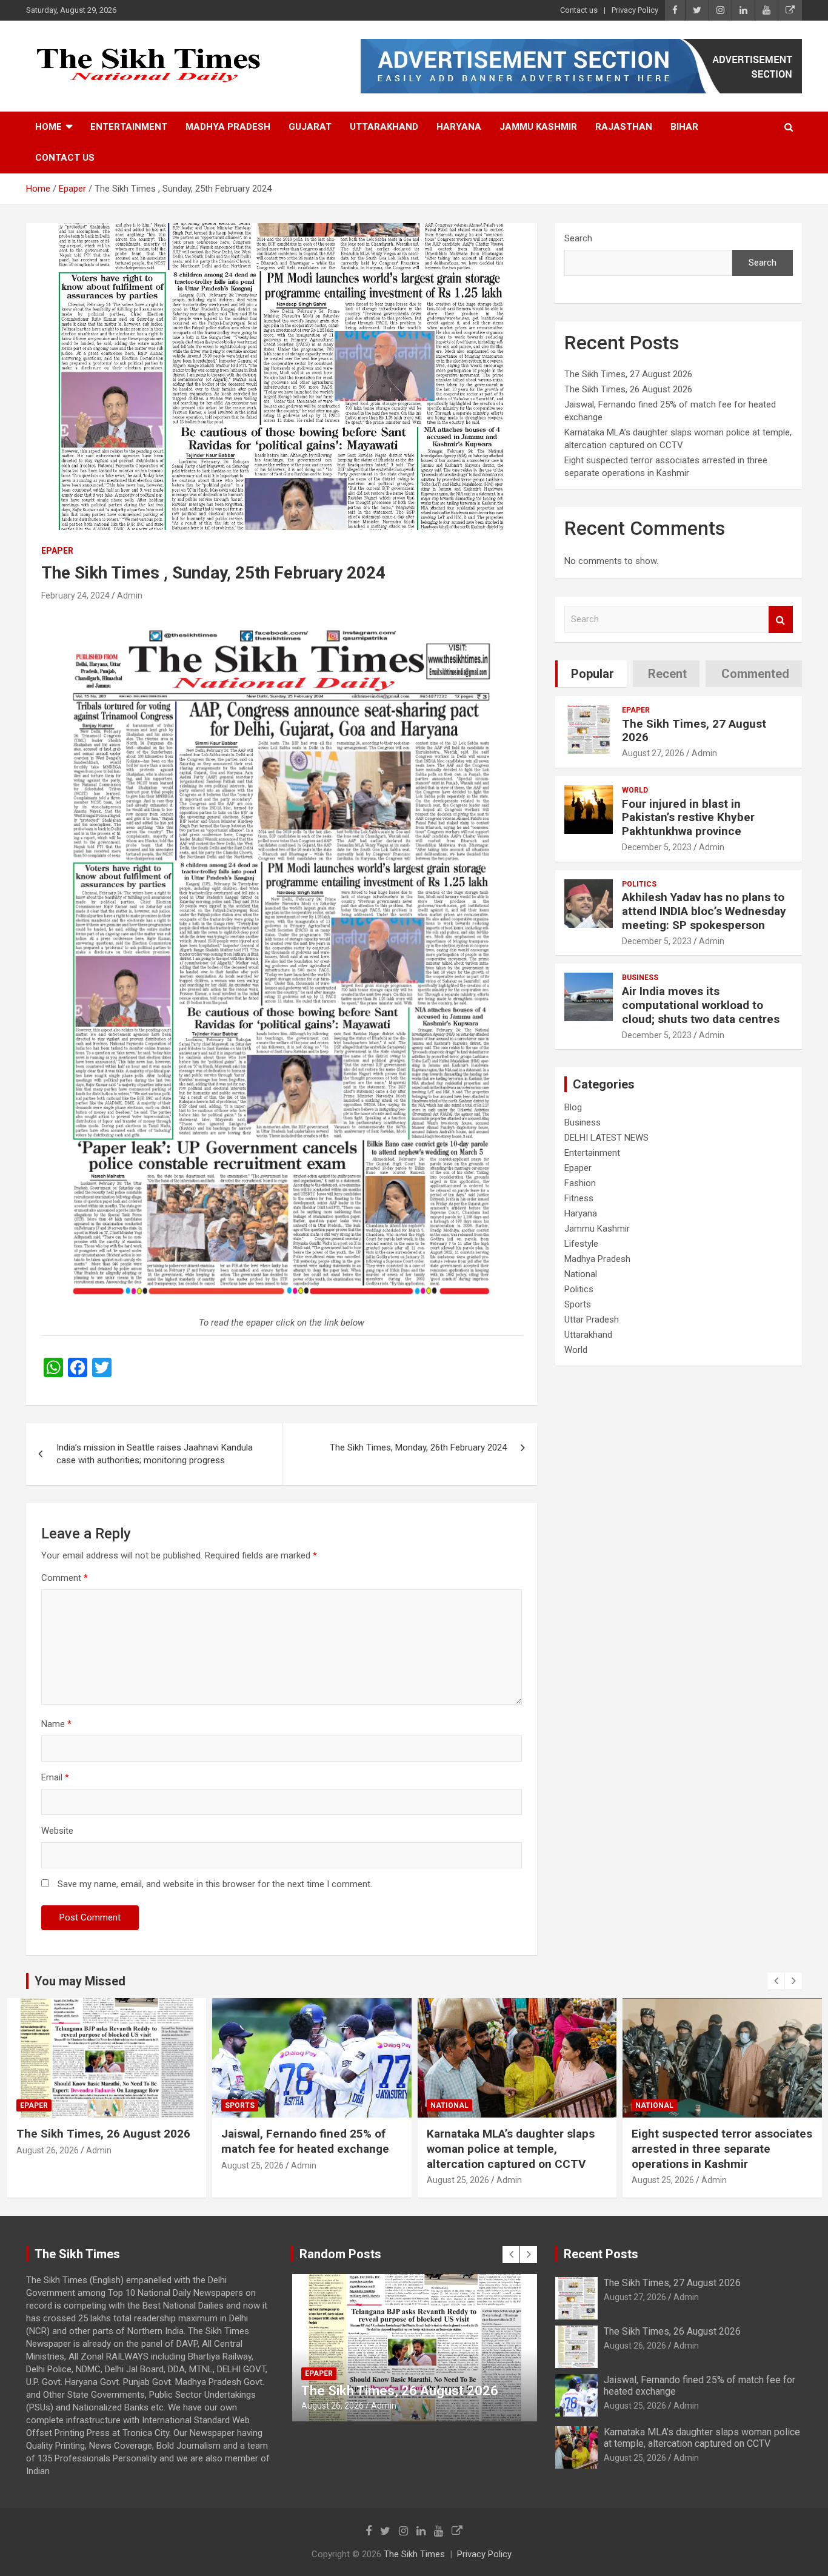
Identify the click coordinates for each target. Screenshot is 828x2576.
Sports (578, 1304)
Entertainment (129, 127)
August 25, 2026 (47, 2165)
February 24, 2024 (75, 595)
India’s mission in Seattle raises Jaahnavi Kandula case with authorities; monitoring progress (155, 1454)
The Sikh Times (414, 2554)
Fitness (579, 1198)
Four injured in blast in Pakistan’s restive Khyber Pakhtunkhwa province (688, 818)
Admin (130, 595)
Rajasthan (624, 127)
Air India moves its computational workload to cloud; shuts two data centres (701, 1005)
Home (48, 127)
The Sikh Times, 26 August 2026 (628, 389)
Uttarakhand (384, 127)
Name (56, 1724)
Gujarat (310, 127)
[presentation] (776, 1981)
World (635, 790)
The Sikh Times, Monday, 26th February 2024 (418, 1447)
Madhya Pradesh (228, 127)
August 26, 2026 (635, 2346)
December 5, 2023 (657, 847)
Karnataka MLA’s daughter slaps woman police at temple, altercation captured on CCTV (305, 2148)
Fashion (580, 1183)
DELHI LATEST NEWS (606, 1138)
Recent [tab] (667, 674)
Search (578, 238)
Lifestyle (581, 1244)
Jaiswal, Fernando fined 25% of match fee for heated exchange (100, 2141)
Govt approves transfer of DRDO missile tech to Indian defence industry (716, 2148)
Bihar (684, 127)
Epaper (57, 551)
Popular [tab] (593, 674)
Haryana (459, 127)
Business (640, 978)
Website (57, 1831)
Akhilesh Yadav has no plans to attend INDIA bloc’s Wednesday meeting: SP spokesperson (704, 911)
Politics (639, 884)
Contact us (579, 10)
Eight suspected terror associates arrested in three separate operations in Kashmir (516, 2148)
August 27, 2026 (653, 753)
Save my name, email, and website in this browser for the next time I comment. (215, 1884)
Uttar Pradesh (592, 1320)
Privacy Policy (635, 10)
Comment (65, 1578)
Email (55, 1777)
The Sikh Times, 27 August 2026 (628, 374)
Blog (573, 1107)
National (581, 1274)
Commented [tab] (755, 674)
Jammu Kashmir (538, 127)
